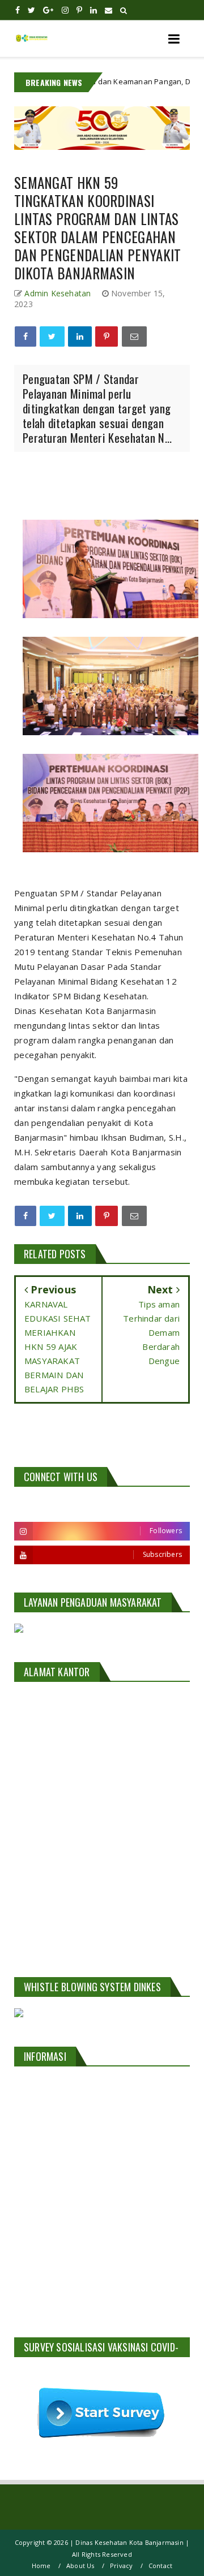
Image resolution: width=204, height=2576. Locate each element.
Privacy (121, 2566)
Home (41, 2566)
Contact (160, 2566)
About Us (80, 2566)
